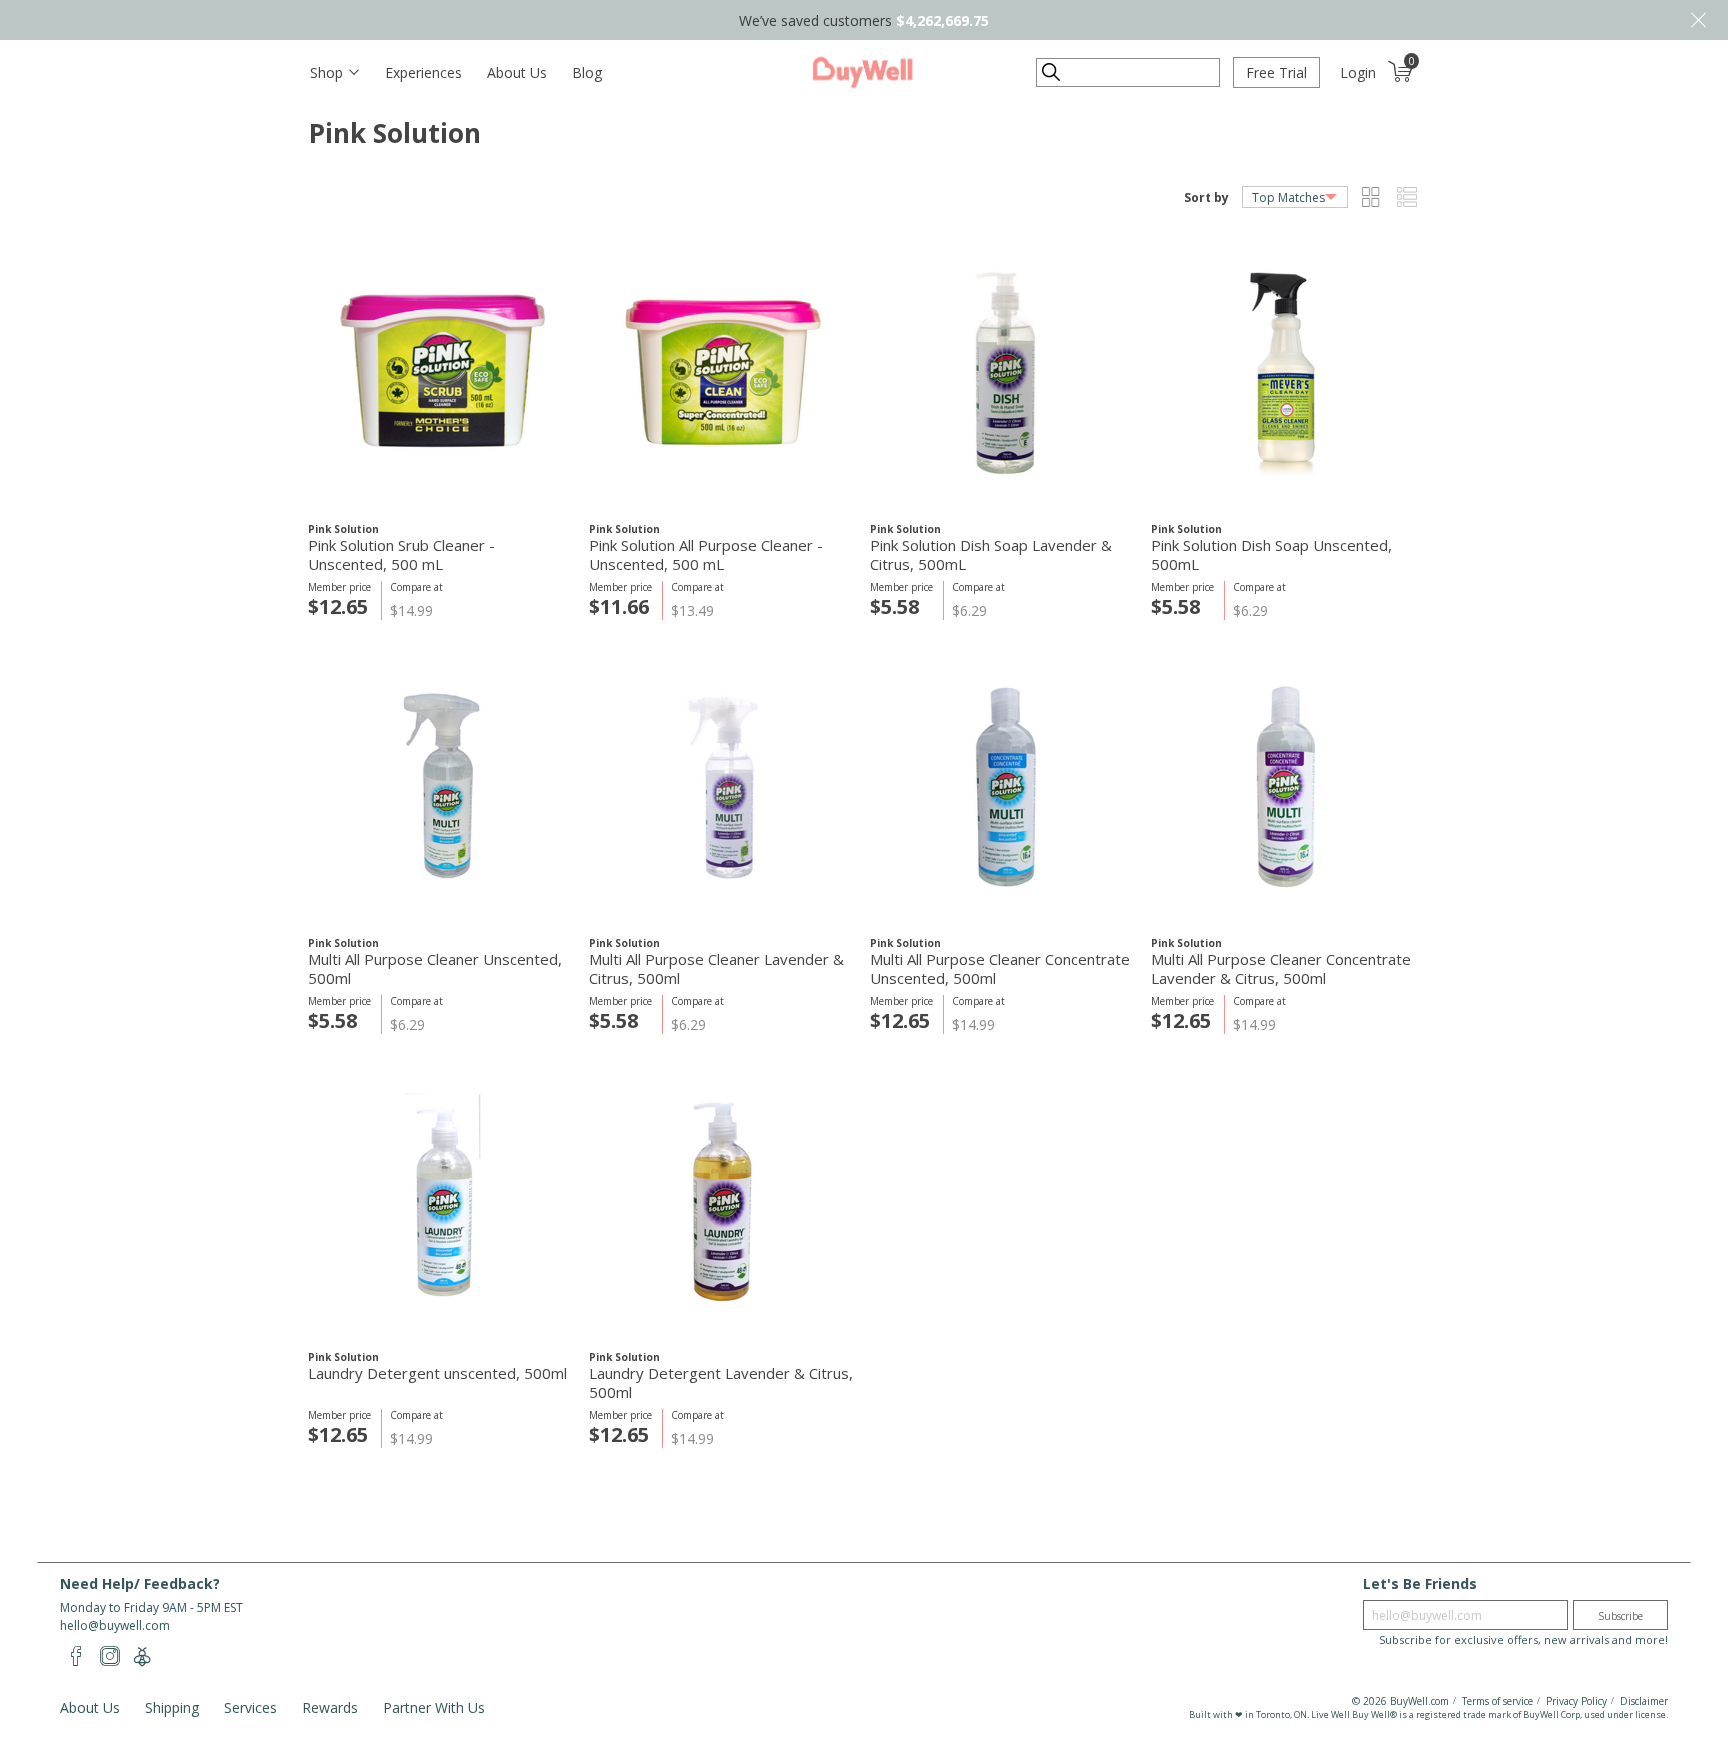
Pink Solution (343, 529)
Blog (587, 72)
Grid (1370, 197)
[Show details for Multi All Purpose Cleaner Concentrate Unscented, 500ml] (1004, 786)
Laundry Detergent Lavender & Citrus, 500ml (721, 1383)
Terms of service (1497, 1701)
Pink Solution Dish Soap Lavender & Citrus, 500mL (991, 555)
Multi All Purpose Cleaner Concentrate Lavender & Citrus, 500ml (1281, 969)
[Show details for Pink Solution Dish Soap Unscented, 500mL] (1285, 372)
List (1406, 197)
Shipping (172, 1707)
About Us (517, 72)
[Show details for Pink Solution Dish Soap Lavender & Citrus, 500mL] (1004, 372)
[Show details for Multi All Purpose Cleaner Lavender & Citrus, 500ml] (723, 786)
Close (1698, 20)
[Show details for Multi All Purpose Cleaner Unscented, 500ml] (442, 786)
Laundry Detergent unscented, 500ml (437, 1373)
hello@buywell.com (115, 1625)
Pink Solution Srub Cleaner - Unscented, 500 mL (401, 555)
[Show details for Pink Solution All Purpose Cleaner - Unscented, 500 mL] (723, 372)
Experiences (423, 72)
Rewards (330, 1707)
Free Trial (1276, 72)
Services (250, 1707)
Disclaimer (1644, 1701)
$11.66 (619, 606)
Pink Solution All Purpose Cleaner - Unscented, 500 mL (706, 555)
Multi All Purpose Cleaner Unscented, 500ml (435, 969)
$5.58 (894, 606)
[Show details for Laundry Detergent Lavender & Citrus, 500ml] (723, 1200)
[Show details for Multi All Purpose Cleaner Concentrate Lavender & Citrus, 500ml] (1285, 786)
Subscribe (1620, 1616)
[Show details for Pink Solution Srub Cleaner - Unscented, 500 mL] (442, 372)
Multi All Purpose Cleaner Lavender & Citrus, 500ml (716, 969)
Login (1358, 72)
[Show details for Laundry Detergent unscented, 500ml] (442, 1200)
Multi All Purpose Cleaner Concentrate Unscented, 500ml (1000, 969)
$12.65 (338, 606)
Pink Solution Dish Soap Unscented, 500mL (1271, 555)
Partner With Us (434, 1707)
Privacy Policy (1576, 1701)
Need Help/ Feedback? (140, 1583)
